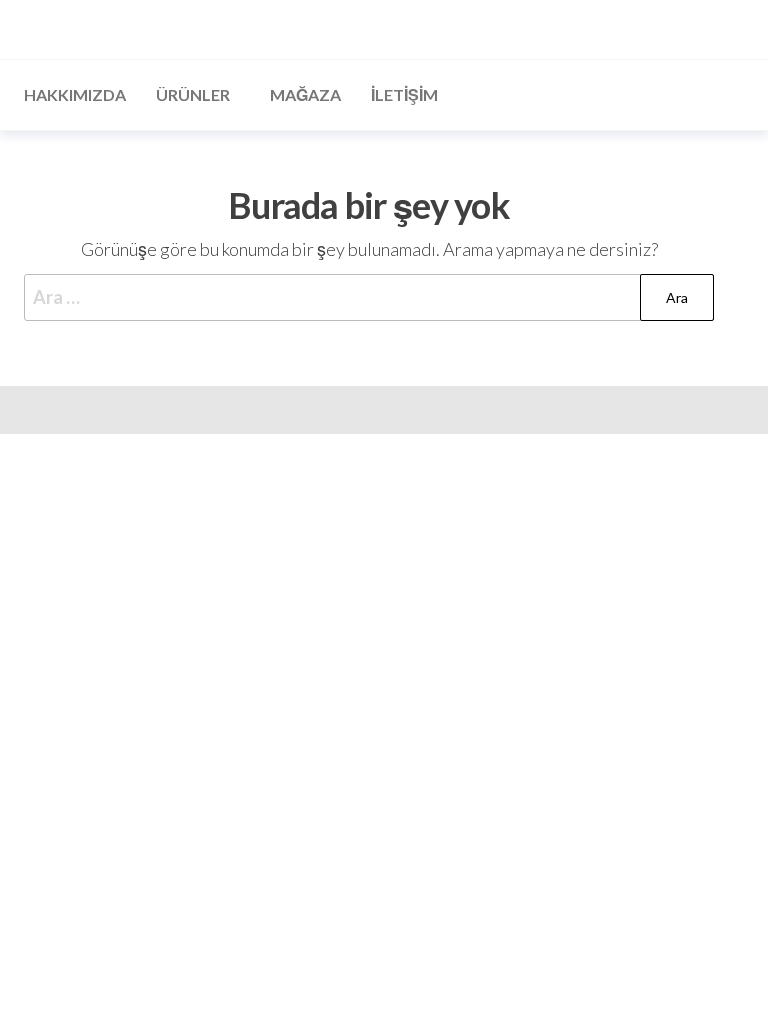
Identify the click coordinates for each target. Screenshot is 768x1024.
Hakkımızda (75, 94)
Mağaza (305, 94)
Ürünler (193, 94)
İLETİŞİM (404, 94)
